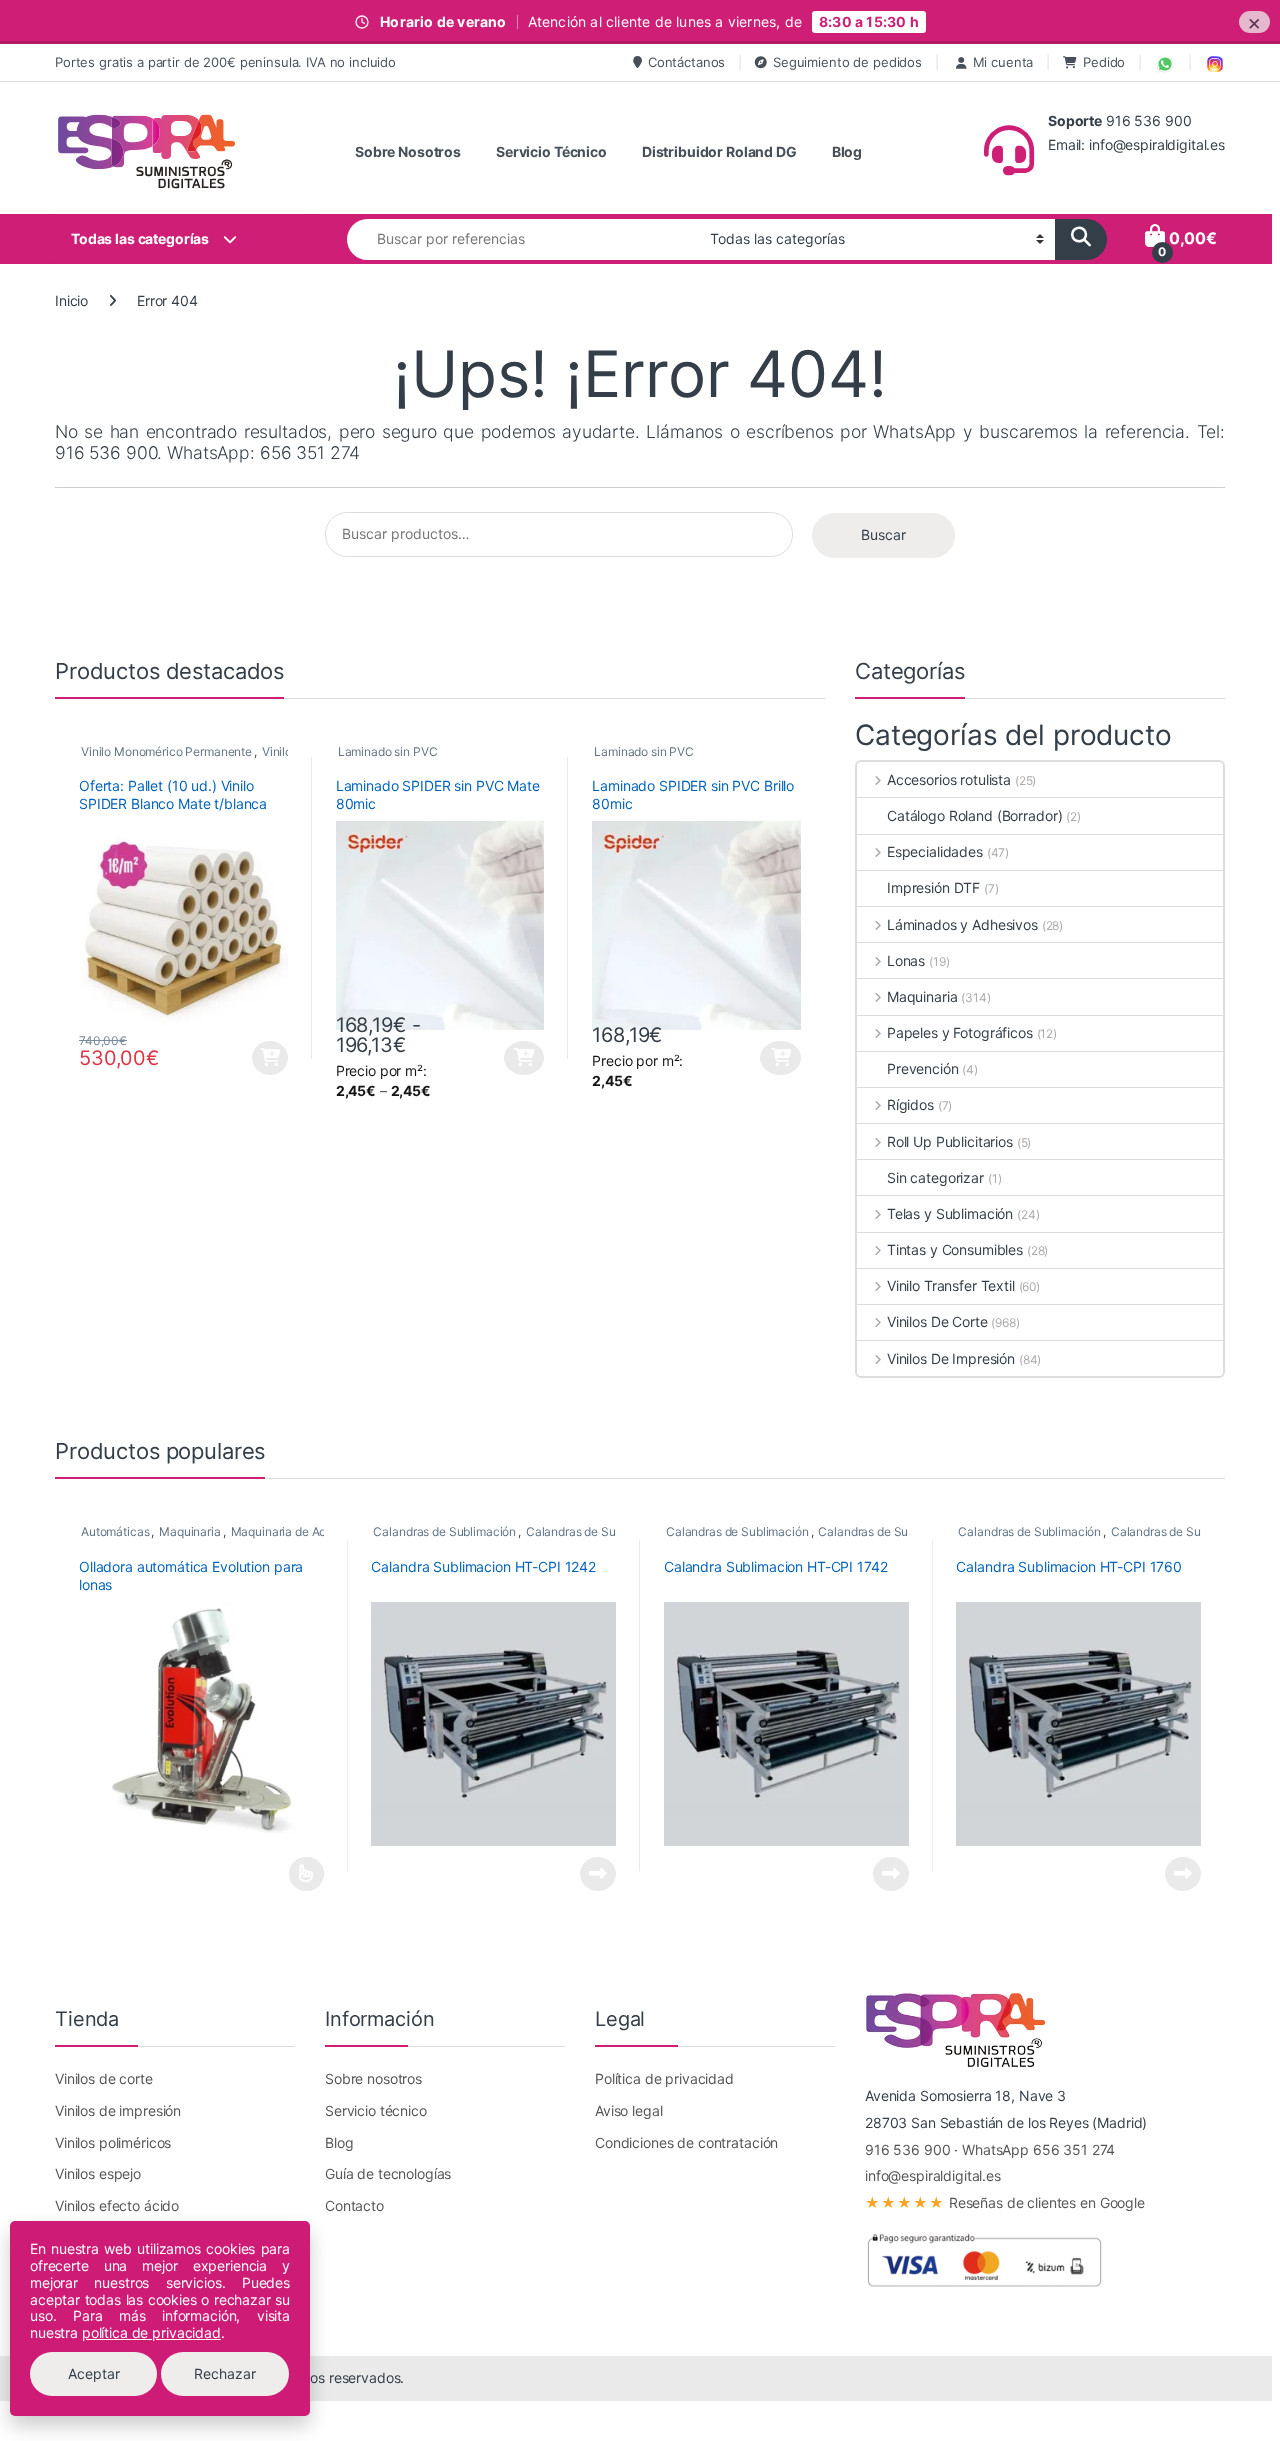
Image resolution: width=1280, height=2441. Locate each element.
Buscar (883, 534)
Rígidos (910, 1104)
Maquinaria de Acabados (299, 1531)
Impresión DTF (933, 887)
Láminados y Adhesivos (962, 924)
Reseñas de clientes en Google (1005, 2202)
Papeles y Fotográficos (960, 1032)
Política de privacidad (664, 2078)
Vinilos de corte (104, 2078)
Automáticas (115, 1531)
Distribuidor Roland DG (719, 151)
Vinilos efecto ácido (117, 2205)
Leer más (306, 1874)
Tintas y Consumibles (955, 1249)
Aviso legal (628, 2110)
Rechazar (225, 2373)
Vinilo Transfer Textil (951, 1285)
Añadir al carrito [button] (267, 1058)
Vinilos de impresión (118, 2110)
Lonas (906, 960)
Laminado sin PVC (388, 751)
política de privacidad (151, 2332)
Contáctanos (686, 62)
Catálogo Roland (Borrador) (974, 815)
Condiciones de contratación (686, 2142)
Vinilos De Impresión (951, 1358)
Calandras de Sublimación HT (607, 1531)
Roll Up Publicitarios (950, 1141)
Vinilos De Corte (937, 1321)
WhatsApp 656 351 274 (1038, 2149)
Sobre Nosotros (408, 151)
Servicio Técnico (551, 151)
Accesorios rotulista (949, 779)
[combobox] (523, 239)
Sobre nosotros (373, 2078)
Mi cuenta (1003, 62)
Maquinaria (922, 996)
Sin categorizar (935, 1177)
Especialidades (935, 851)
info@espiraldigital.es (933, 2175)
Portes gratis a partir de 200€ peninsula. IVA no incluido (225, 62)
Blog (847, 151)
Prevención (923, 1068)
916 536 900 (907, 2149)
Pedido (1104, 62)
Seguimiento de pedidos (847, 62)
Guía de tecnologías (388, 2173)
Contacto (354, 2205)
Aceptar (94, 2373)
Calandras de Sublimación (444, 1531)
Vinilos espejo (98, 2173)
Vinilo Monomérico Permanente (166, 751)
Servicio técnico (376, 2110)
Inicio (71, 300)
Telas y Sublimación (950, 1213)
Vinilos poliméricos (113, 2142)
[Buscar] (1081, 239)
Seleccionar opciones (507, 1058)
